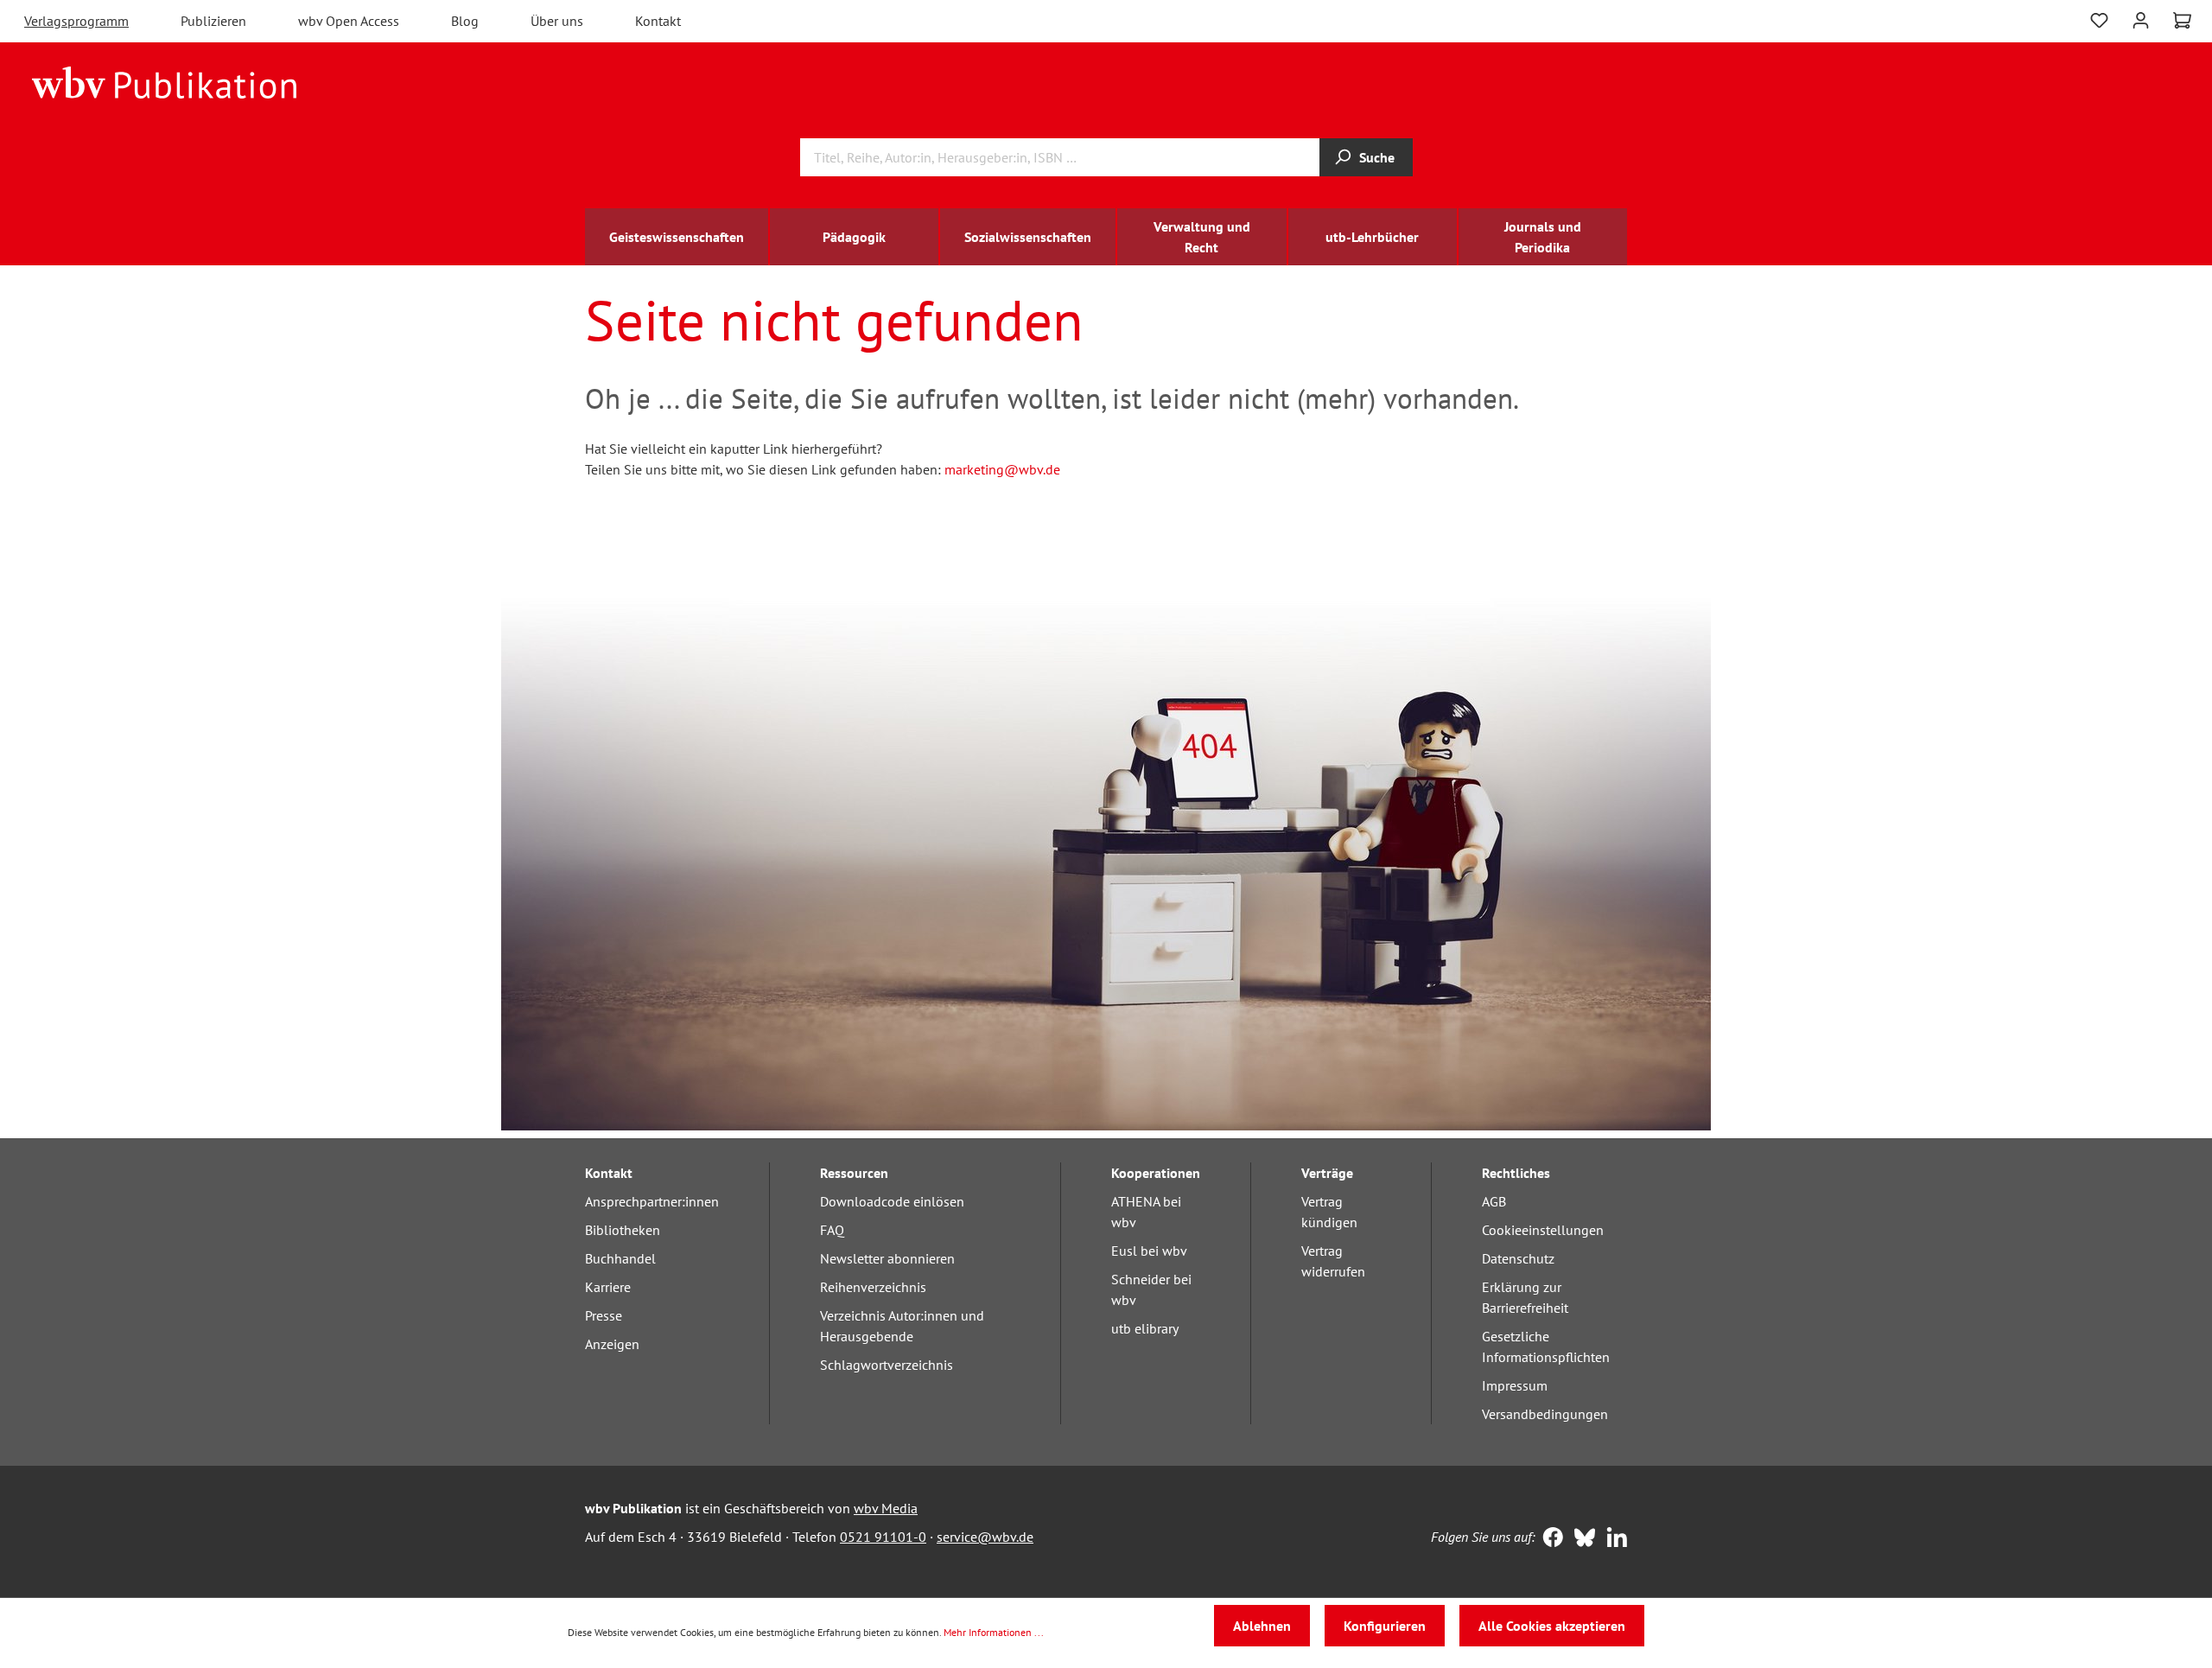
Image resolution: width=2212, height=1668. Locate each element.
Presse (604, 1315)
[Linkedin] (1613, 1539)
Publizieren (213, 21)
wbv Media (886, 1508)
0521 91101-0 (883, 1537)
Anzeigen (612, 1344)
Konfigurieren (1385, 1626)
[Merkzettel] (2099, 19)
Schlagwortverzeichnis (887, 1365)
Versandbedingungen (1545, 1414)
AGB (1494, 1201)
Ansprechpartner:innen (652, 1201)
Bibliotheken (623, 1230)
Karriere (608, 1287)
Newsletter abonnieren (887, 1258)
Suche (1377, 157)
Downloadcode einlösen (892, 1201)
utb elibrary (1145, 1328)
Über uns (557, 21)
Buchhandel (620, 1258)
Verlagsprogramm (76, 21)
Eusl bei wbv (1149, 1251)
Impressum (1515, 1385)
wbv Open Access (349, 21)
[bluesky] (1581, 1539)
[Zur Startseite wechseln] (165, 81)
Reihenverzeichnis (873, 1287)
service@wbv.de (985, 1537)
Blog (465, 21)
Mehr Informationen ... (994, 1632)
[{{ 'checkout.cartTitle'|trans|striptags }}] (2182, 21)
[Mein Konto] (2141, 19)
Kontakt (658, 21)
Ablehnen (1262, 1626)
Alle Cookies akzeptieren (1552, 1626)
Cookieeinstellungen (1543, 1230)
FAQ (832, 1230)
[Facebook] (1549, 1539)
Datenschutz (1518, 1258)
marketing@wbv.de (1002, 469)
